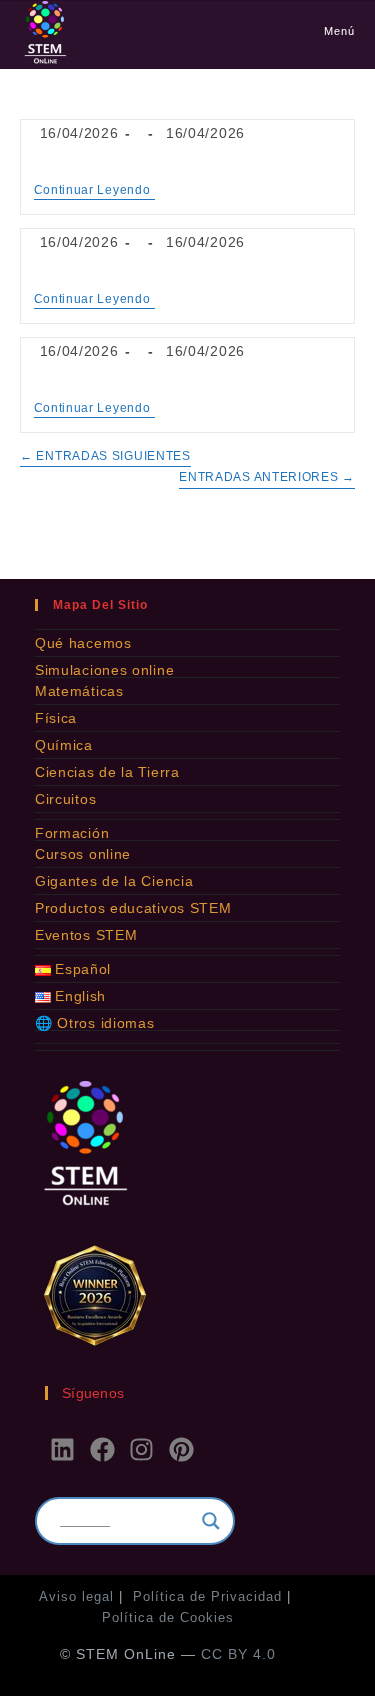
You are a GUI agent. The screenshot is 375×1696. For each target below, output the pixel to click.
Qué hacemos (83, 643)
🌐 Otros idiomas (95, 1023)
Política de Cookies (168, 1617)
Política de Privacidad (207, 1596)
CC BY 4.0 (238, 1654)
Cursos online (83, 854)
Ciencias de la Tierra (107, 772)
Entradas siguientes (105, 456)
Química (64, 745)
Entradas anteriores (267, 477)
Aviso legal (76, 1596)
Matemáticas (79, 691)
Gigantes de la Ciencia (114, 881)
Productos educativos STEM (133, 908)
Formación (72, 833)
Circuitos (65, 799)
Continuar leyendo (95, 190)
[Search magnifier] (211, 1521)
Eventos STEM (86, 935)
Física (56, 718)
